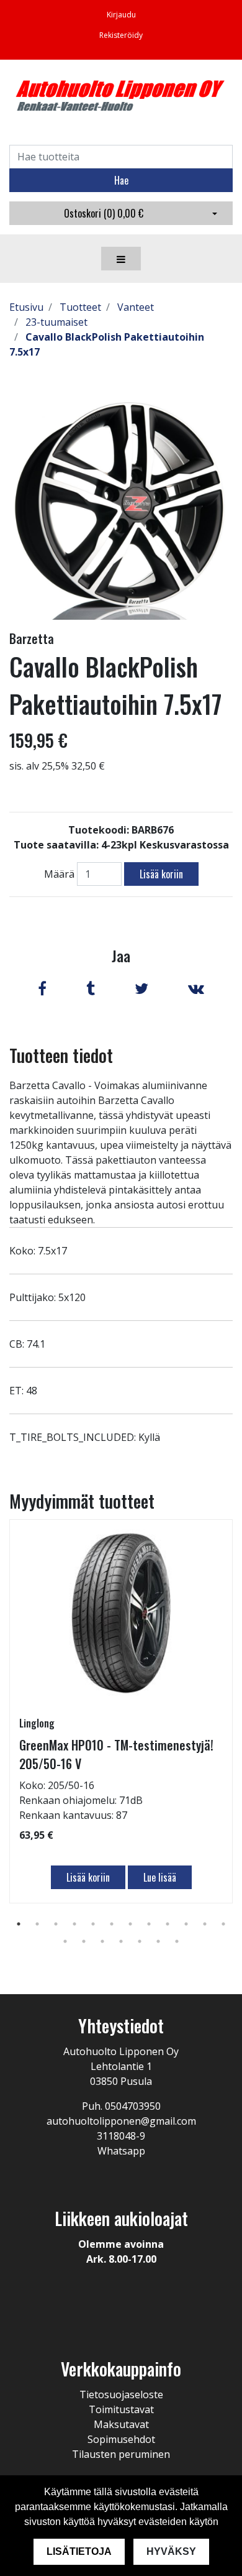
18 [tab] (158, 1941)
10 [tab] (186, 1924)
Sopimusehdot (121, 2439)
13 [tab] (65, 1941)
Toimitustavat (121, 2409)
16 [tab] (121, 1941)
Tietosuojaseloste (121, 2394)
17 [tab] (140, 1941)
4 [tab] (74, 1924)
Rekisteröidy (121, 35)
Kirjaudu (121, 15)
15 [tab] (102, 1941)
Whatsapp (121, 2151)
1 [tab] (19, 1924)
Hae (121, 180)
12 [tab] (223, 1924)
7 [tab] (130, 1924)
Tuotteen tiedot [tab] (61, 1055)
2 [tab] (37, 1924)
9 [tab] (168, 1924)
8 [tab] (149, 1924)
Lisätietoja (79, 2551)
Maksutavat (121, 2424)
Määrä (59, 874)
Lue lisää (160, 1877)
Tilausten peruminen (121, 2454)
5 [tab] (93, 1924)
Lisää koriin (161, 874)
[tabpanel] (121, 1711)
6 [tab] (112, 1924)
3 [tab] (56, 1924)
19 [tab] (177, 1941)
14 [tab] (84, 1941)
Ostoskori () (104, 213)
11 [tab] (205, 1924)
